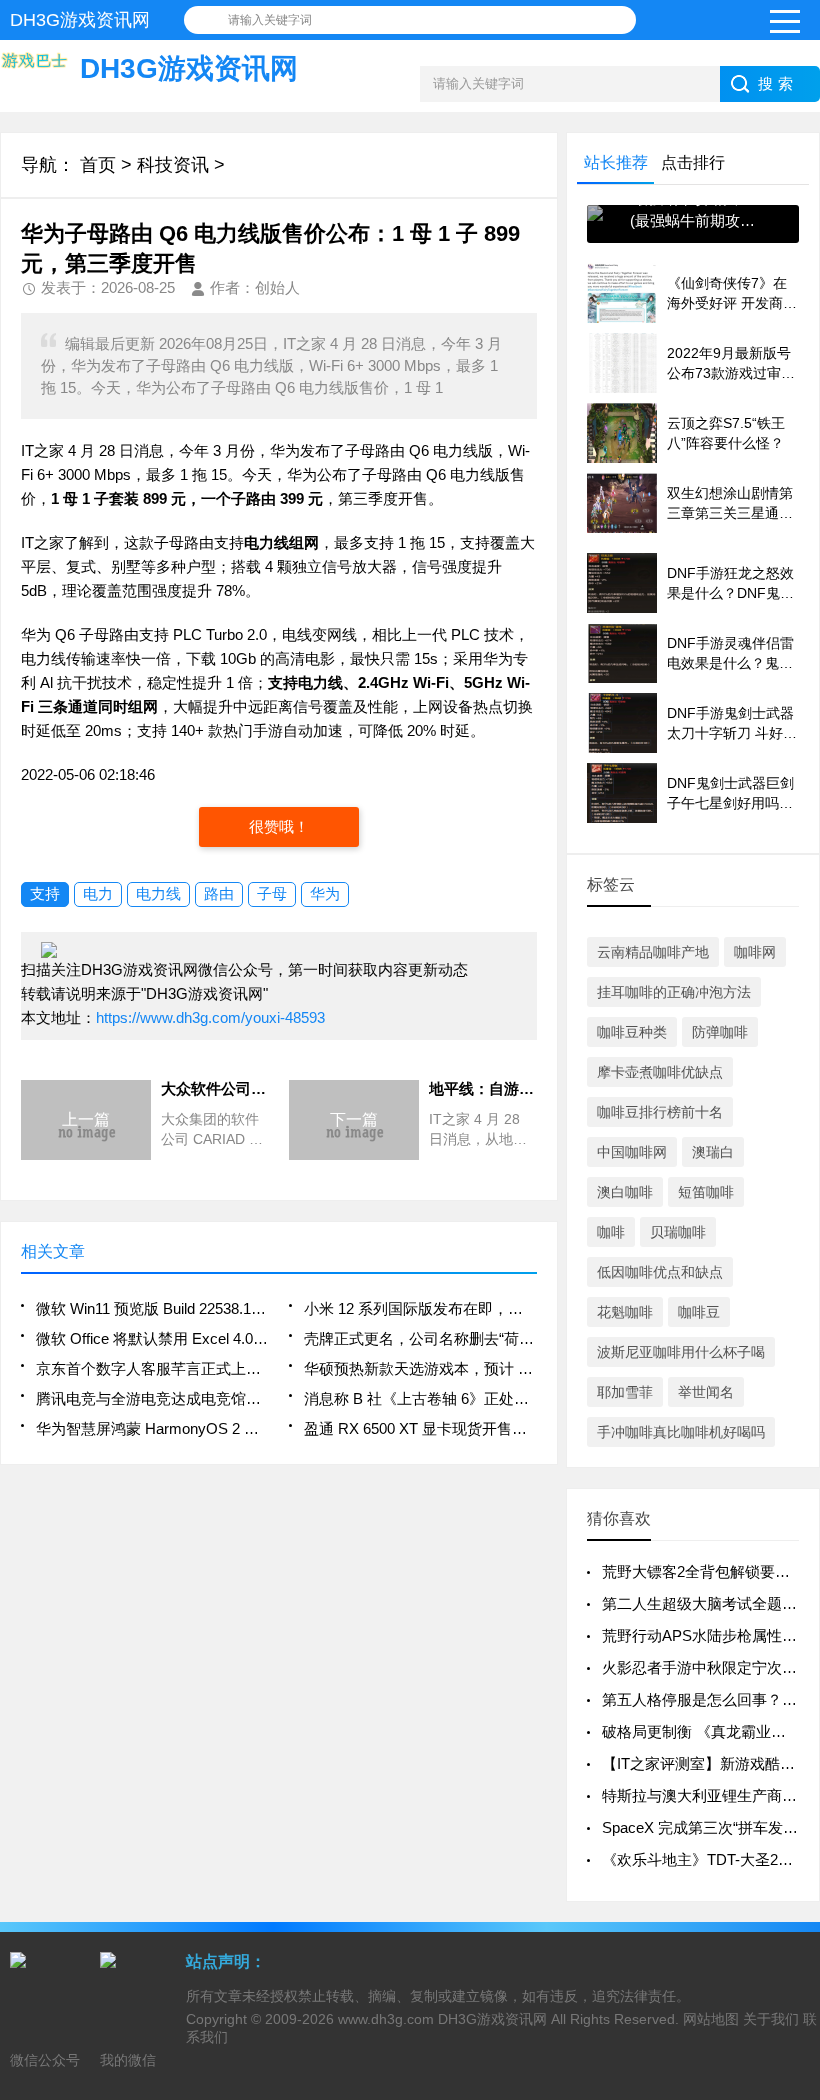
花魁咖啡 (625, 1312)
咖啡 (611, 1232)
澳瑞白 (713, 1152)
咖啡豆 (699, 1312)
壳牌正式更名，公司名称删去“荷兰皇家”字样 (420, 1338)
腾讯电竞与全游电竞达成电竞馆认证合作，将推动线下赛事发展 (152, 1398)
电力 (98, 893)
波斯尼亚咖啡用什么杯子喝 (681, 1352)
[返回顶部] (799, 1869)
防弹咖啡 (720, 1032)
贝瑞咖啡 (678, 1232)
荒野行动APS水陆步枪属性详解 (707, 1635)
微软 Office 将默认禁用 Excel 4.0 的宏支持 (152, 1338)
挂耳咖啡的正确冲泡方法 (674, 992)
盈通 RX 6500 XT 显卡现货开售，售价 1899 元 (420, 1428)
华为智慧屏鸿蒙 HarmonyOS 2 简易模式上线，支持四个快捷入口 (152, 1428)
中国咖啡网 (632, 1152)
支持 (45, 893)
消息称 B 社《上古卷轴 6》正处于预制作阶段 (420, 1398)
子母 (272, 893)
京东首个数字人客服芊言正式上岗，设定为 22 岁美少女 (152, 1368)
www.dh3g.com (386, 2019)
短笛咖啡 (706, 1192)
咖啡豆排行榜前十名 (660, 1112)
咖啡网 (755, 952)
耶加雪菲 (625, 1392)
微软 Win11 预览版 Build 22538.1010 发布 (152, 1308)
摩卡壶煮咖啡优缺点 (660, 1072)
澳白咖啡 (625, 1192)
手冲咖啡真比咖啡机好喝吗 (681, 1432)
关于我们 (771, 2019)
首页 (98, 165)
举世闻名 (706, 1392)
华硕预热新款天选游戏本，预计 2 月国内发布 (420, 1368)
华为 (325, 893)
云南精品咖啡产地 (653, 952)
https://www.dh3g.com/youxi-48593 (210, 1017)
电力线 (158, 893)
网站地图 (711, 2019)
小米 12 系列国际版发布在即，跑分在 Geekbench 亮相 (420, 1308)
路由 (219, 893)
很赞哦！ (279, 826)
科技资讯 (173, 165)
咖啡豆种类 (632, 1032)
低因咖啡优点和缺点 (660, 1272)
